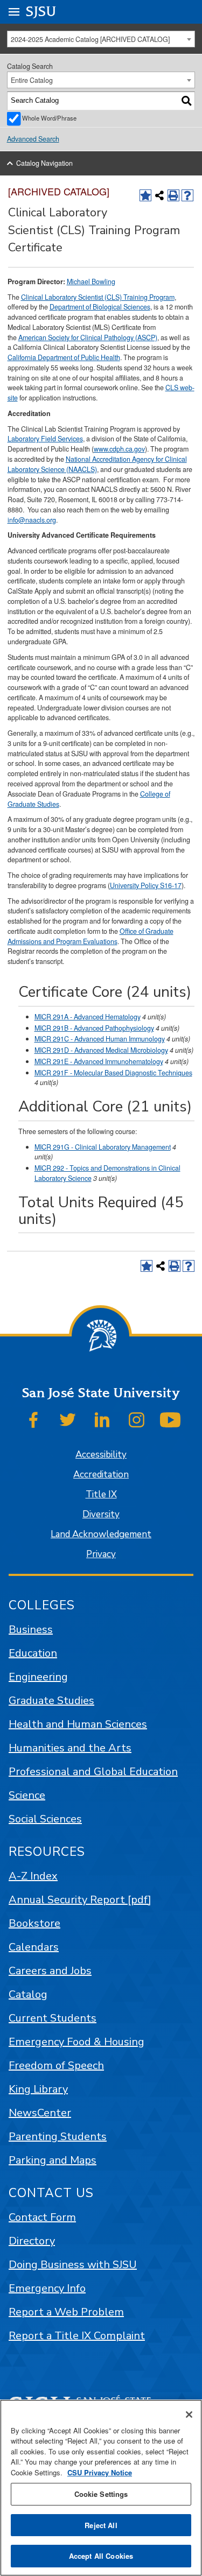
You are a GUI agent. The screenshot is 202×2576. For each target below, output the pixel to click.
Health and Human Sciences (78, 1724)
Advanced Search (33, 139)
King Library (38, 2089)
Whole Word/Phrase (49, 118)
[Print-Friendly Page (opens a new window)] (173, 195)
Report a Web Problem (66, 2312)
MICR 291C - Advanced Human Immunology (100, 1039)
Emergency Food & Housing (76, 2042)
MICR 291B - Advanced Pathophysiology (94, 1028)
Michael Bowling (91, 281)
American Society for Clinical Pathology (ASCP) (88, 337)
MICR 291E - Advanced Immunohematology (99, 1061)
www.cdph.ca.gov (119, 449)
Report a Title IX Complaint (77, 2336)
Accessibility (101, 1455)
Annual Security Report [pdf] (80, 1900)
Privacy (101, 1554)
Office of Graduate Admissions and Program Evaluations (90, 936)
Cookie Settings (101, 2494)
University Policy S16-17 (146, 885)
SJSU (41, 12)
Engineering (38, 1677)
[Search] (187, 101)
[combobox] (101, 39)
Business (31, 1630)
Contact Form (42, 2217)
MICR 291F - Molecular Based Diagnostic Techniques (113, 1073)
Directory (32, 2241)
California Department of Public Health (64, 357)
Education (33, 1653)
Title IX (101, 1494)
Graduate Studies (51, 1701)
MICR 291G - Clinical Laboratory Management (103, 1147)
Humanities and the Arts (70, 1748)
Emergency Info (47, 2288)
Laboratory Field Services (45, 439)
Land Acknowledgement (101, 1534)
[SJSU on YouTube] (170, 1420)
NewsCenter (40, 2113)
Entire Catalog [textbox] (32, 80)
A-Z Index (33, 1876)
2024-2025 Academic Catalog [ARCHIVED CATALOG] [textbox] (90, 39)
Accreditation (101, 1474)
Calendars (34, 1947)
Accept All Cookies (101, 2556)
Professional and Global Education (93, 1772)
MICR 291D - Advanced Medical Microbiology (101, 1050)
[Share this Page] (159, 195)
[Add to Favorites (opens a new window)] (145, 195)
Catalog (28, 1994)
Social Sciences (45, 1819)
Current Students (53, 2018)
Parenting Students (58, 2137)
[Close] (189, 2415)
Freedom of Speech (56, 2065)
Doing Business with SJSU (73, 2265)
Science (27, 1795)
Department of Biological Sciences (100, 307)
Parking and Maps (53, 2160)
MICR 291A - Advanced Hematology (88, 1017)
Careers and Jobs (50, 1971)
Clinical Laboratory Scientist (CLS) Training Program (98, 297)
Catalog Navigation (44, 163)
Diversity (101, 1514)
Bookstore (34, 1923)
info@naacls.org (32, 520)
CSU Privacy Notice (100, 2472)
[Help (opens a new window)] (187, 195)
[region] (101, 2488)
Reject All (101, 2525)
